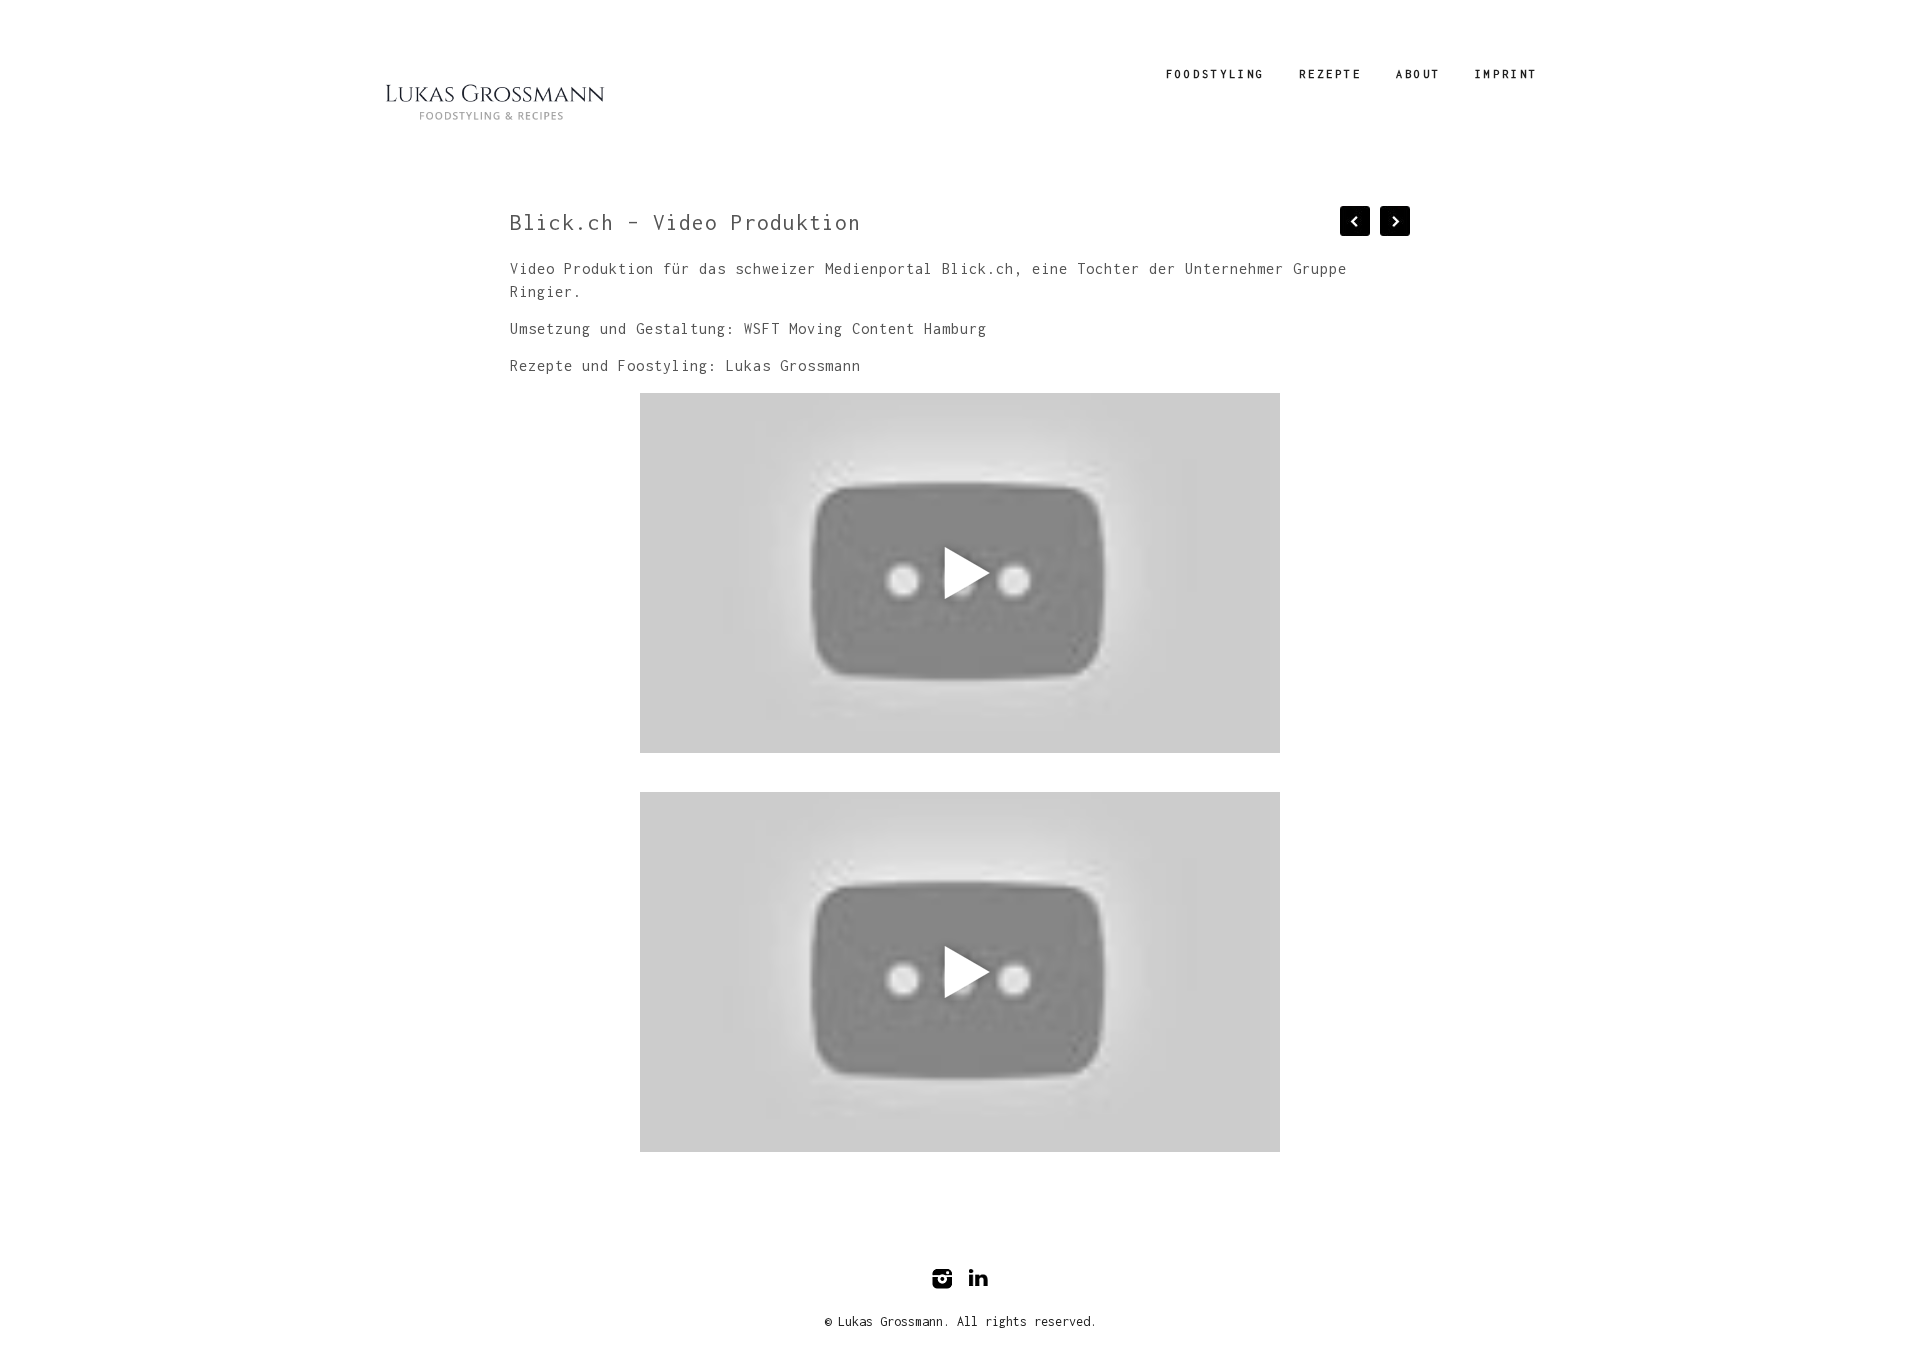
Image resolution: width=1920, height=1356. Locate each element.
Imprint (1506, 74)
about (1418, 74)
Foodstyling (1215, 74)
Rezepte (1330, 74)
